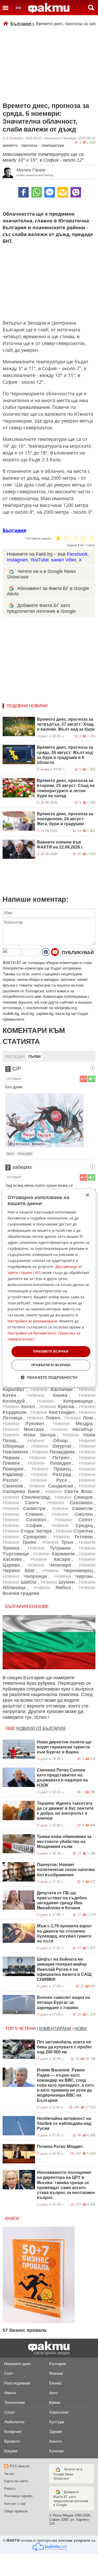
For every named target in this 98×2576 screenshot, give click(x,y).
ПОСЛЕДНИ (15, 1057)
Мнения (56, 2373)
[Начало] (49, 8)
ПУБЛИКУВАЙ (78, 953)
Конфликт (13, 2432)
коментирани (55, 2029)
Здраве (56, 2432)
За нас (9, 2474)
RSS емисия (20, 2466)
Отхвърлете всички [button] (51, 1365)
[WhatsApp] (37, 192)
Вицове (11, 2451)
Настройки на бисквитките (32, 1333)
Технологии (14, 2402)
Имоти (10, 2393)
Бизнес (56, 2383)
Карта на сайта (16, 2481)
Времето (12, 2441)
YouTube (39, 560)
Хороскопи (59, 2412)
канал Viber (64, 560)
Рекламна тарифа (18, 2496)
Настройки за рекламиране (32, 1321)
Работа (10, 2489)
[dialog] (49, 1288)
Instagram (17, 560)
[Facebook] (24, 192)
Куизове (56, 2451)
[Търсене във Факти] (91, 8)
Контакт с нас (15, 2504)
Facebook (77, 554)
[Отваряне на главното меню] (5, 8)
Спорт (10, 2412)
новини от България (41, 1728)
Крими (55, 2402)
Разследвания (17, 2383)
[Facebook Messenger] (50, 192)
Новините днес (18, 2364)
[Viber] (76, 192)
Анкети (55, 2441)
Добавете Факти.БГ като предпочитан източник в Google (71, 2499)
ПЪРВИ (34, 1057)
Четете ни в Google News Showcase (68, 2474)
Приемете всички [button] (51, 1352)
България (22, 24)
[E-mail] (63, 192)
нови (81, 2029)
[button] (49, 1377)
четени (27, 2029)
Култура (57, 2422)
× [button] (87, 1195)
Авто (53, 2393)
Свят (9, 2373)
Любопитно (14, 2422)
